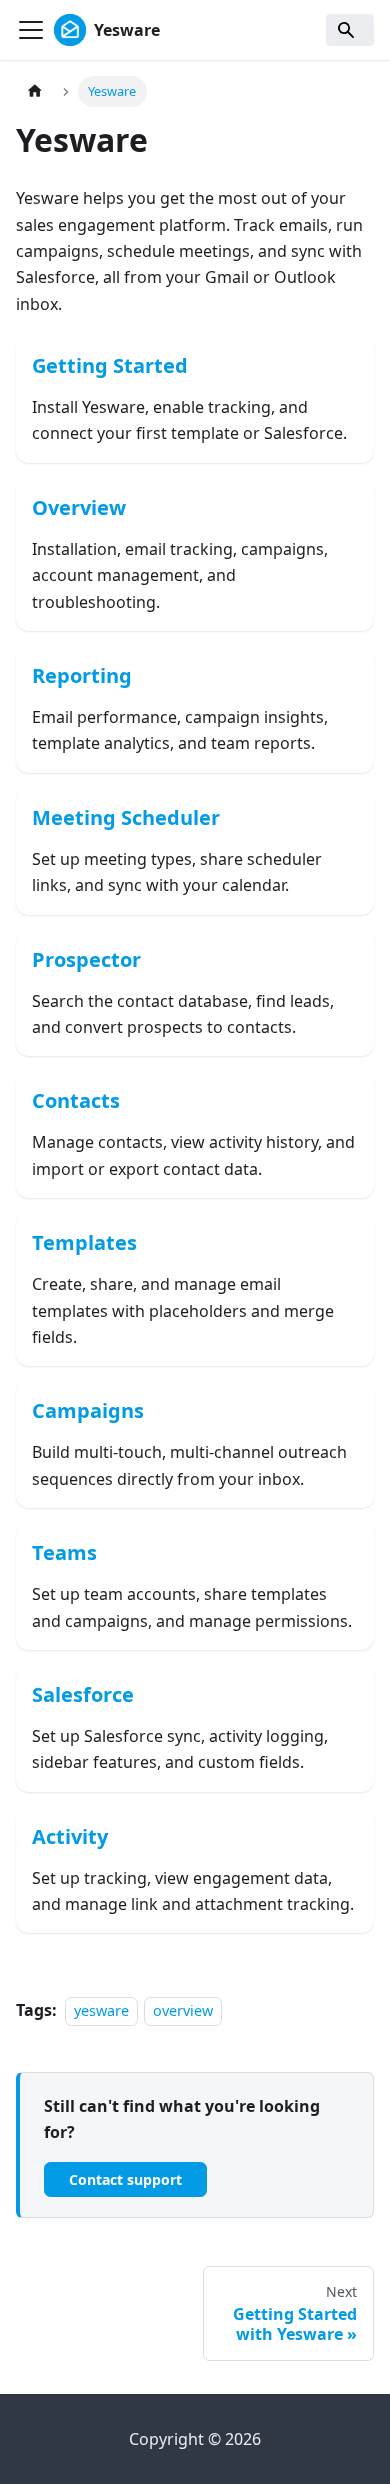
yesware (101, 2010)
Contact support (125, 2179)
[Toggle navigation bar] (31, 30)
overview (183, 2010)
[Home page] (35, 91)
